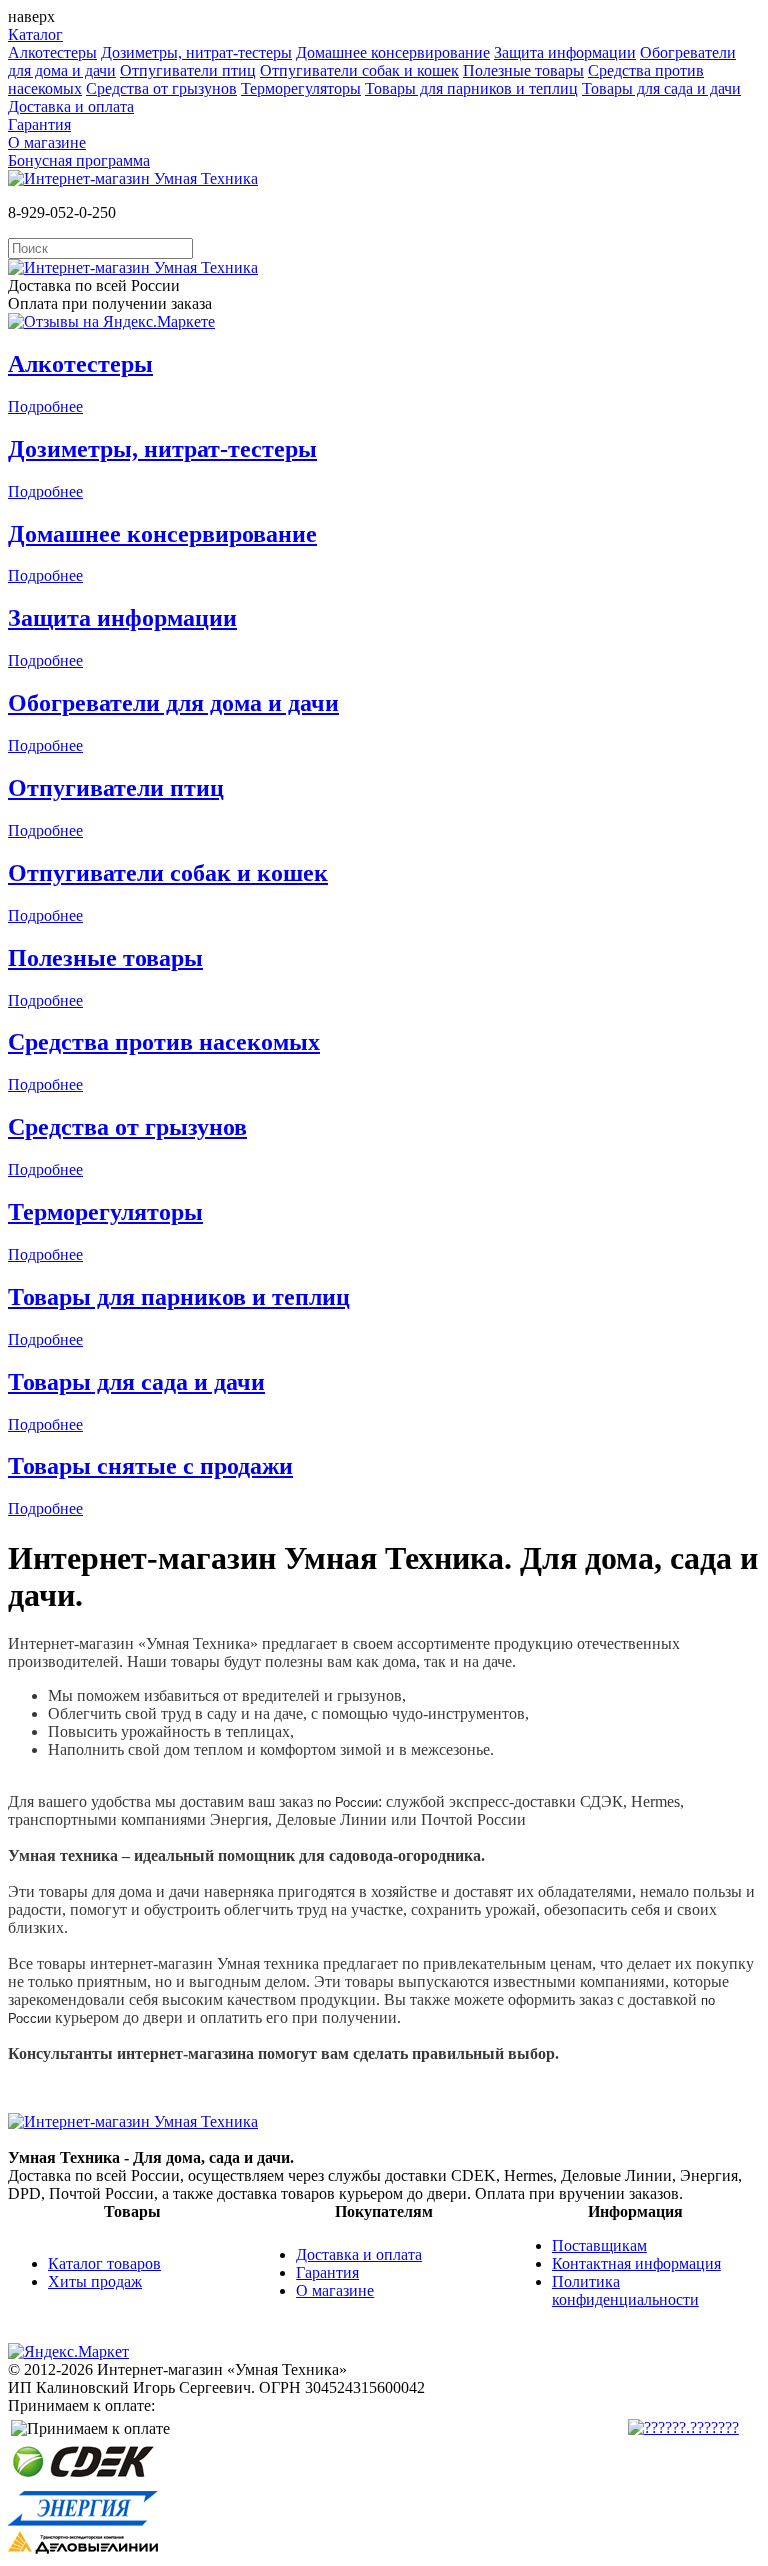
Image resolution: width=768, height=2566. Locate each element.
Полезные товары (523, 70)
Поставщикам (599, 2245)
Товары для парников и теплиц (471, 88)
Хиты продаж (95, 2281)
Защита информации (565, 52)
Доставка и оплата (71, 106)
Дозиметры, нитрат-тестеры (196, 52)
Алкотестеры (52, 52)
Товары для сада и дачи (661, 88)
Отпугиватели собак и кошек (359, 70)
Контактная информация (636, 2263)
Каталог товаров (104, 2263)
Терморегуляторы (301, 88)
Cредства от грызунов (161, 88)
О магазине (47, 142)
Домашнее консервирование (393, 52)
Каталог (35, 34)
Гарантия (39, 124)
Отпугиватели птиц (188, 70)
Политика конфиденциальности (625, 2290)
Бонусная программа (79, 160)
